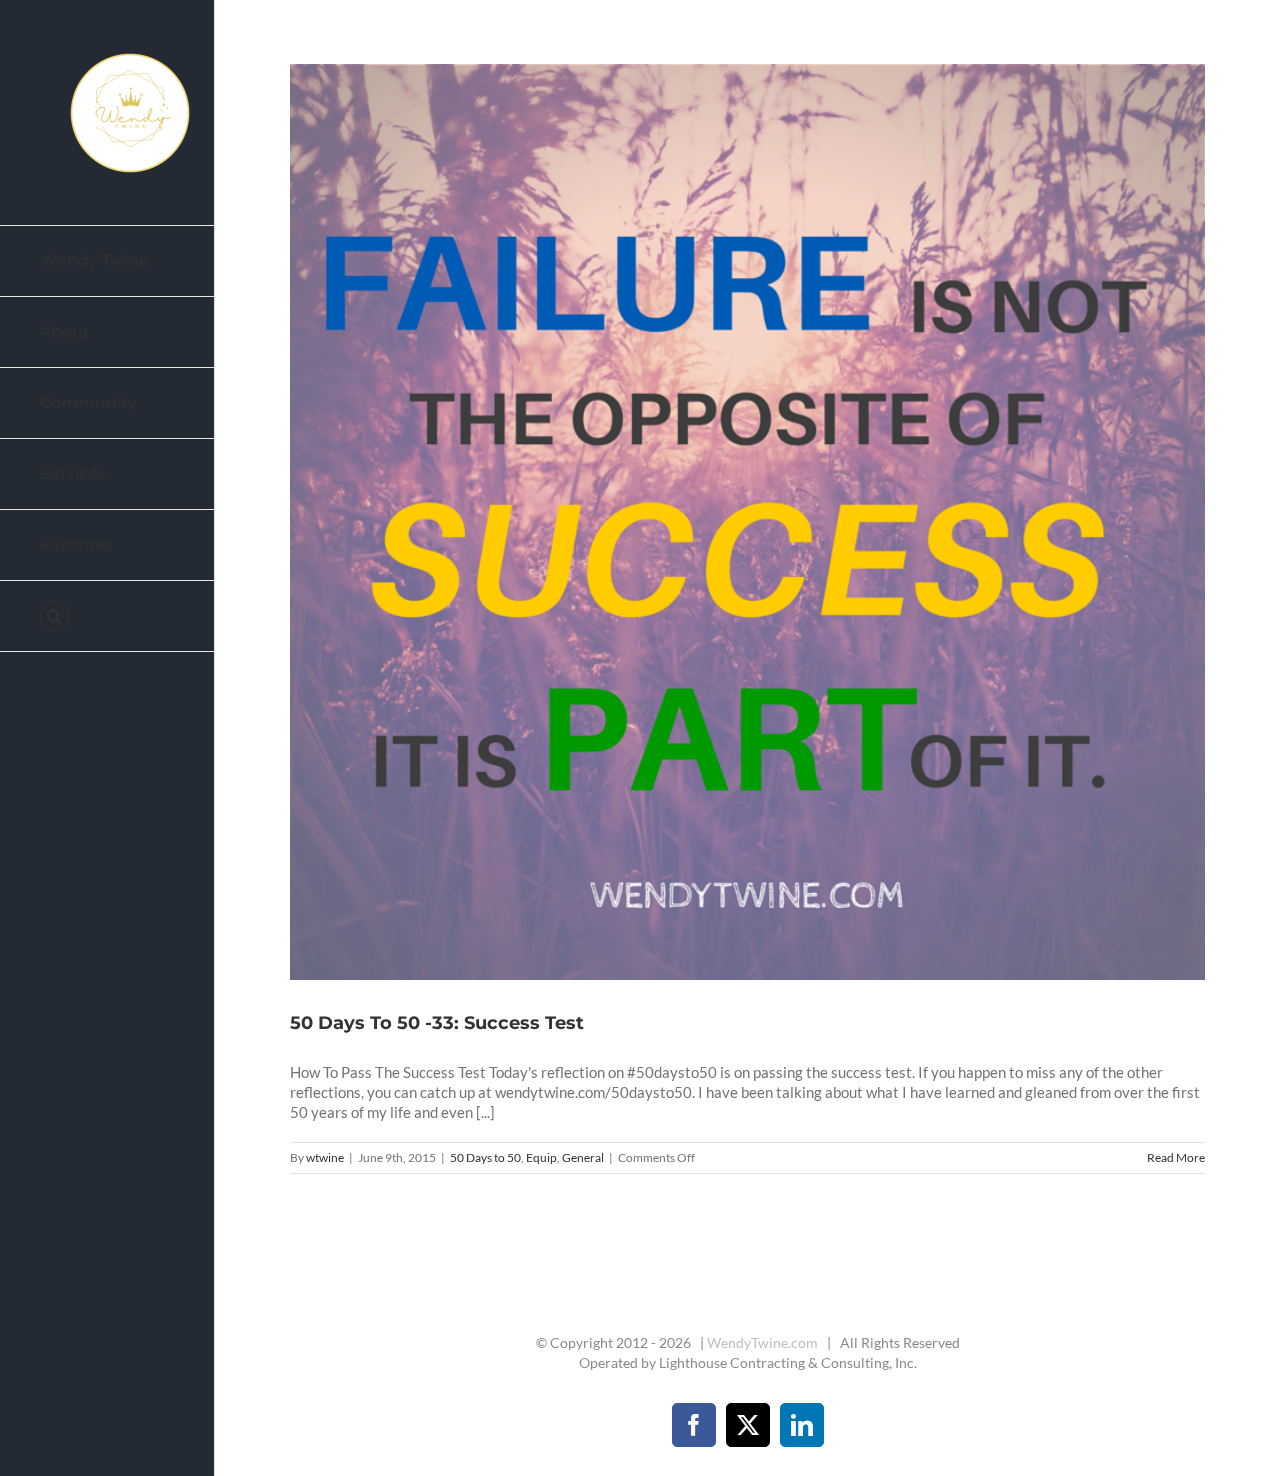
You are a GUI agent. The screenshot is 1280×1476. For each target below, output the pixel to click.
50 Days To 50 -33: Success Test (724, 522)
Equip (541, 1157)
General (583, 1157)
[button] (107, 616)
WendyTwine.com (762, 1342)
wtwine (325, 1157)
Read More (1176, 1157)
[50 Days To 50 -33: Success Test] (748, 522)
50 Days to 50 (485, 1157)
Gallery (772, 522)
